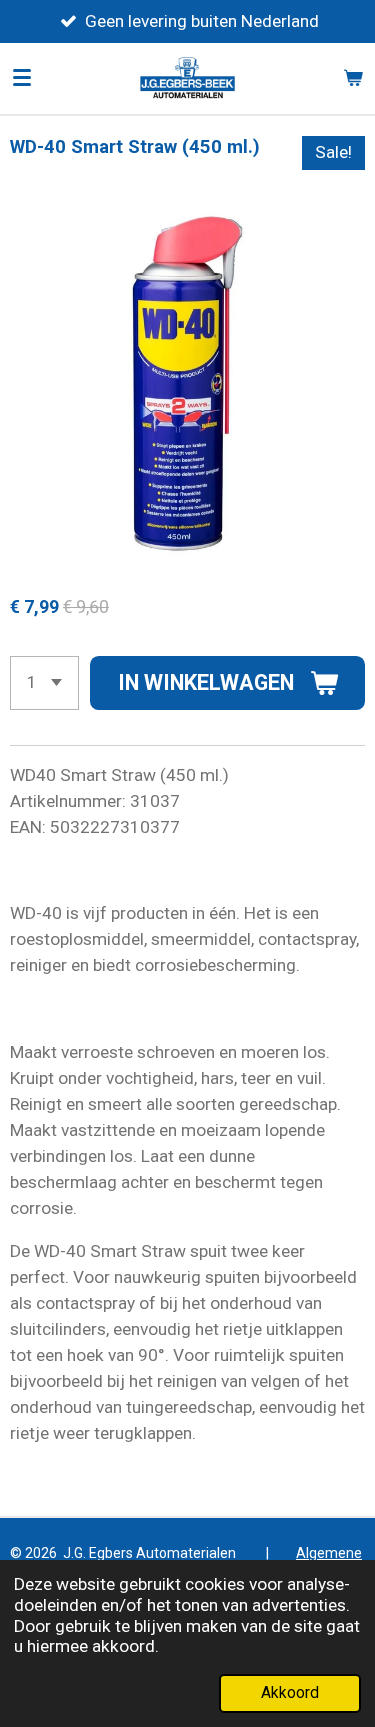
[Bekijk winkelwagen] (353, 78)
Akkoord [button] (290, 1693)
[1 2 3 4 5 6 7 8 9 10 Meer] (44, 683)
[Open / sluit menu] (22, 78)
